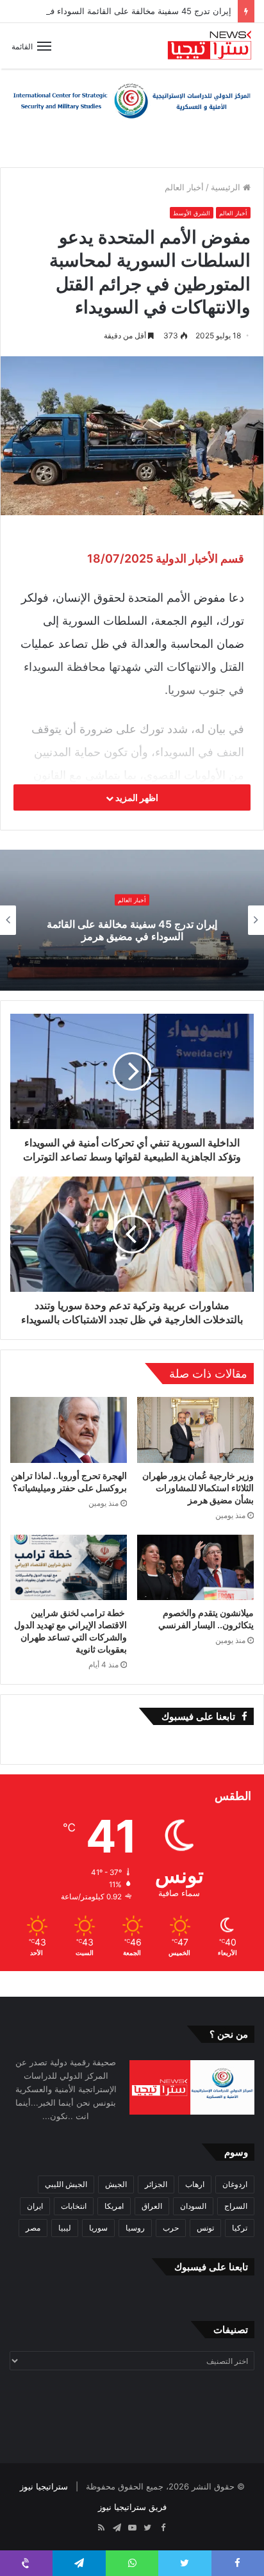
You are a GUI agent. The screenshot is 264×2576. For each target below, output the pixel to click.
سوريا (98, 2228)
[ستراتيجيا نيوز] (210, 46)
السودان (193, 2206)
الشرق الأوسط (192, 213)
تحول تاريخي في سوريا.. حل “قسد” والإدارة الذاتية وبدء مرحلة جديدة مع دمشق (131, 930)
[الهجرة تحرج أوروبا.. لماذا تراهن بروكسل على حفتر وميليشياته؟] (69, 1430)
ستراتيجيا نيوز (44, 2486)
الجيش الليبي (66, 2184)
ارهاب (195, 2184)
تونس (205, 2228)
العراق (152, 2206)
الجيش (116, 2184)
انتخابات (74, 2206)
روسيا (135, 2228)
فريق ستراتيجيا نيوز (132, 2507)
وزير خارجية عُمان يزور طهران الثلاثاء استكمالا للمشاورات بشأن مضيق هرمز (198, 1488)
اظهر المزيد (136, 797)
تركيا (240, 2228)
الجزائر (156, 2184)
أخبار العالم (184, 187)
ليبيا (65, 2228)
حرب (171, 2228)
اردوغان (235, 2184)
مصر (33, 2228)
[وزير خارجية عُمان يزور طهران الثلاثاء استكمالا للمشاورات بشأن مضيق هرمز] (195, 1430)
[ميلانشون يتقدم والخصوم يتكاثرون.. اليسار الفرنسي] (195, 1568)
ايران (35, 2206)
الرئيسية (227, 187)
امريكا (114, 2206)
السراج (236, 2206)
